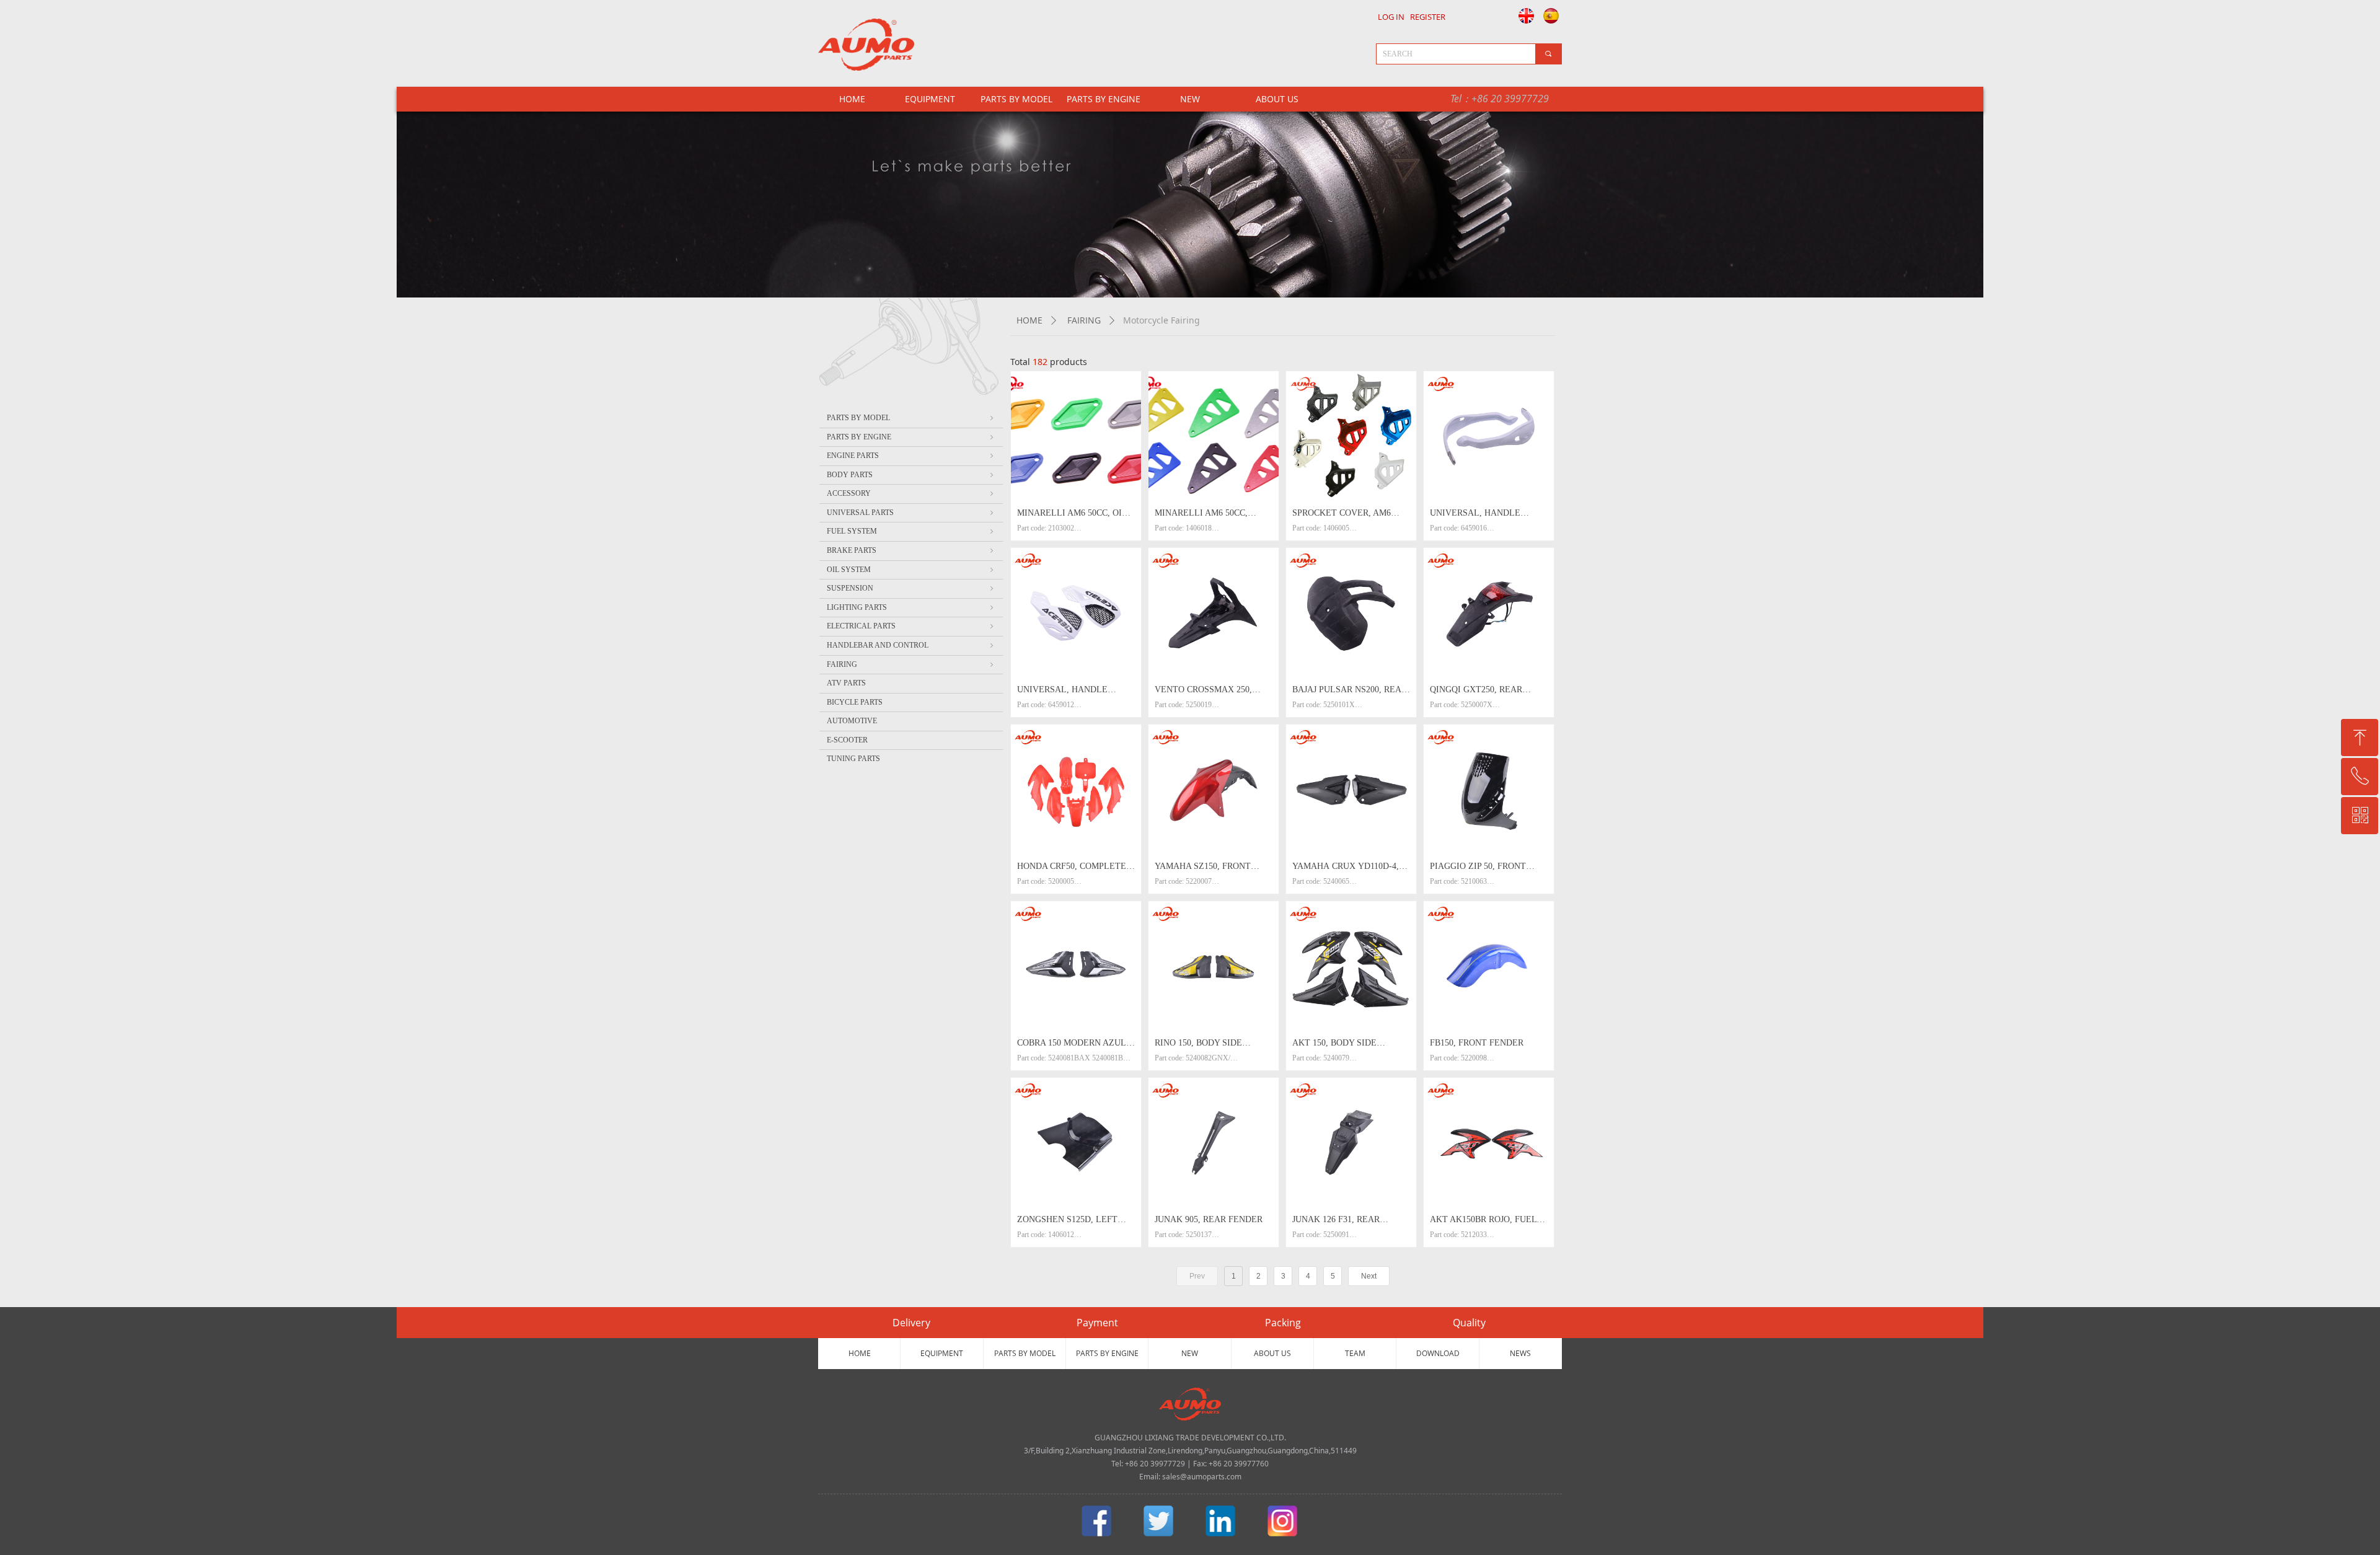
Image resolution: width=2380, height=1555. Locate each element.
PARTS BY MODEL (1016, 99)
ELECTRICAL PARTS (911, 626)
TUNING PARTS (853, 759)
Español (1552, 15)
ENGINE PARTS (911, 456)
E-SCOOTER (847, 740)
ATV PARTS (846, 683)
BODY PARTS (911, 475)
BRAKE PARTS (911, 550)
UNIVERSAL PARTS (911, 513)
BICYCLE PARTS (855, 702)
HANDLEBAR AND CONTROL (911, 645)
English (1523, 15)
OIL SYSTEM (911, 570)
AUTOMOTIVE (852, 721)
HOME (1029, 320)
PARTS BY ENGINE (1104, 99)
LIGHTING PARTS (911, 607)
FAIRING (1084, 320)
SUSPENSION (911, 588)
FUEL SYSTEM (911, 531)
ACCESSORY (911, 493)
